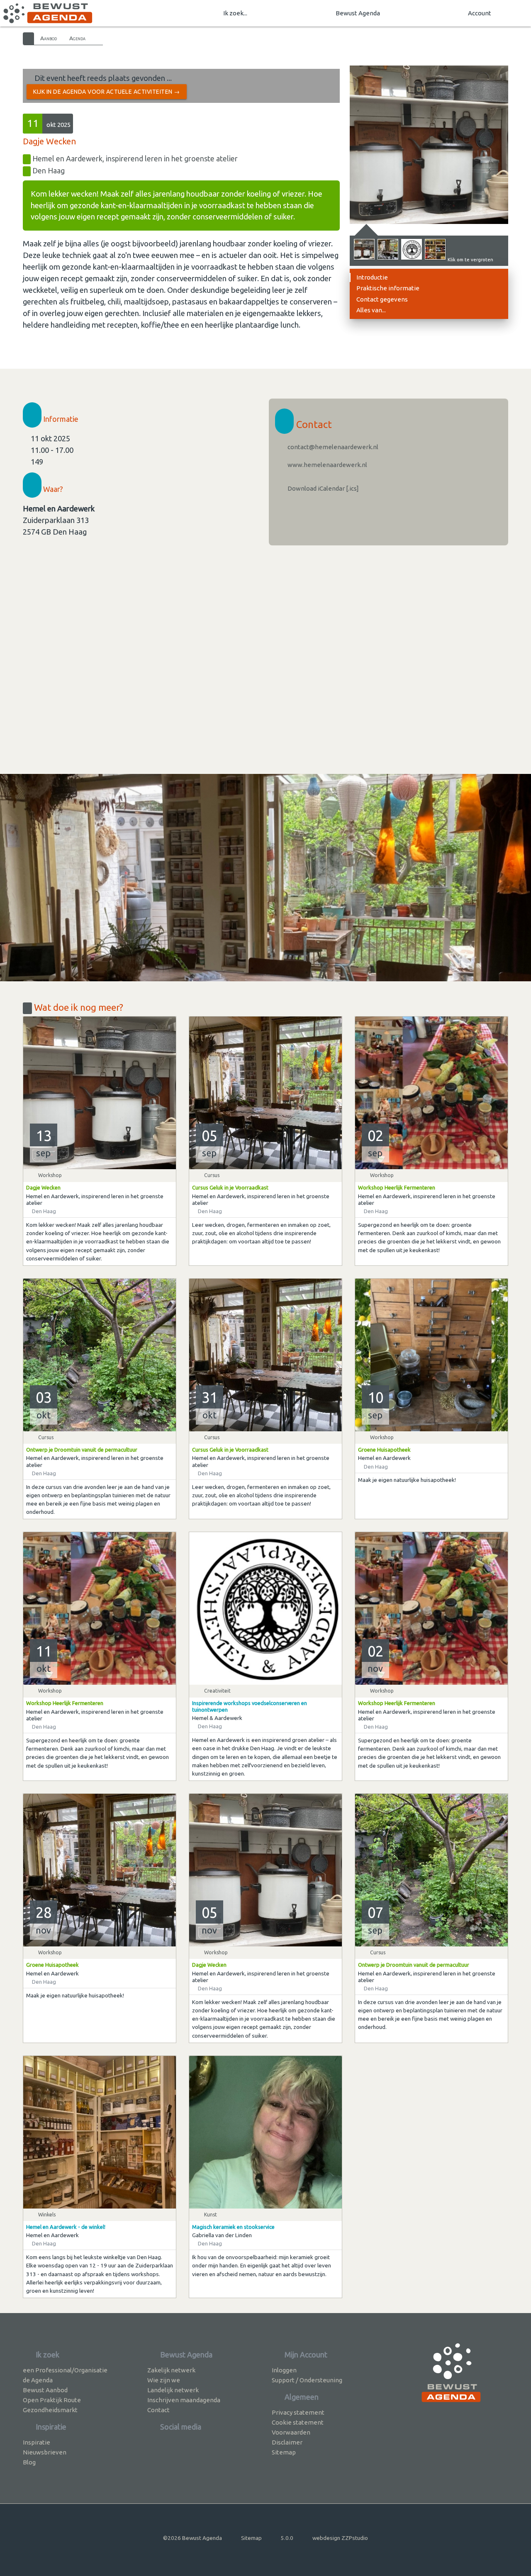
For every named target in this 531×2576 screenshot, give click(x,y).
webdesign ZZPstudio (340, 2538)
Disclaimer (287, 2442)
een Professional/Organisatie (65, 2370)
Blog (29, 2462)
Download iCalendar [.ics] (323, 488)
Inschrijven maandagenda (184, 2400)
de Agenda (38, 2380)
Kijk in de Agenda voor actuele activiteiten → (107, 92)
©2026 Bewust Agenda (192, 2538)
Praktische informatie (388, 288)
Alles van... (371, 310)
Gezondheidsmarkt (50, 2410)
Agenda (77, 38)
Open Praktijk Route (52, 2400)
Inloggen (284, 2370)
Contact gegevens (382, 299)
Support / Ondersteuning (307, 2380)
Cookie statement (298, 2422)
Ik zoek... (235, 13)
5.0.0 (287, 2538)
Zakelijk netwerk (171, 2370)
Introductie (372, 277)
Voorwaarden (291, 2432)
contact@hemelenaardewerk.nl (332, 447)
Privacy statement (298, 2412)
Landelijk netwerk (173, 2390)
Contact (158, 2410)
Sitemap (284, 2452)
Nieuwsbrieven (45, 2452)
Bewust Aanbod (45, 2390)
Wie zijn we (164, 2380)
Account (480, 13)
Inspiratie (37, 2442)
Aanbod (49, 38)
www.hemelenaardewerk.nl (327, 465)
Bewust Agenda (358, 13)
